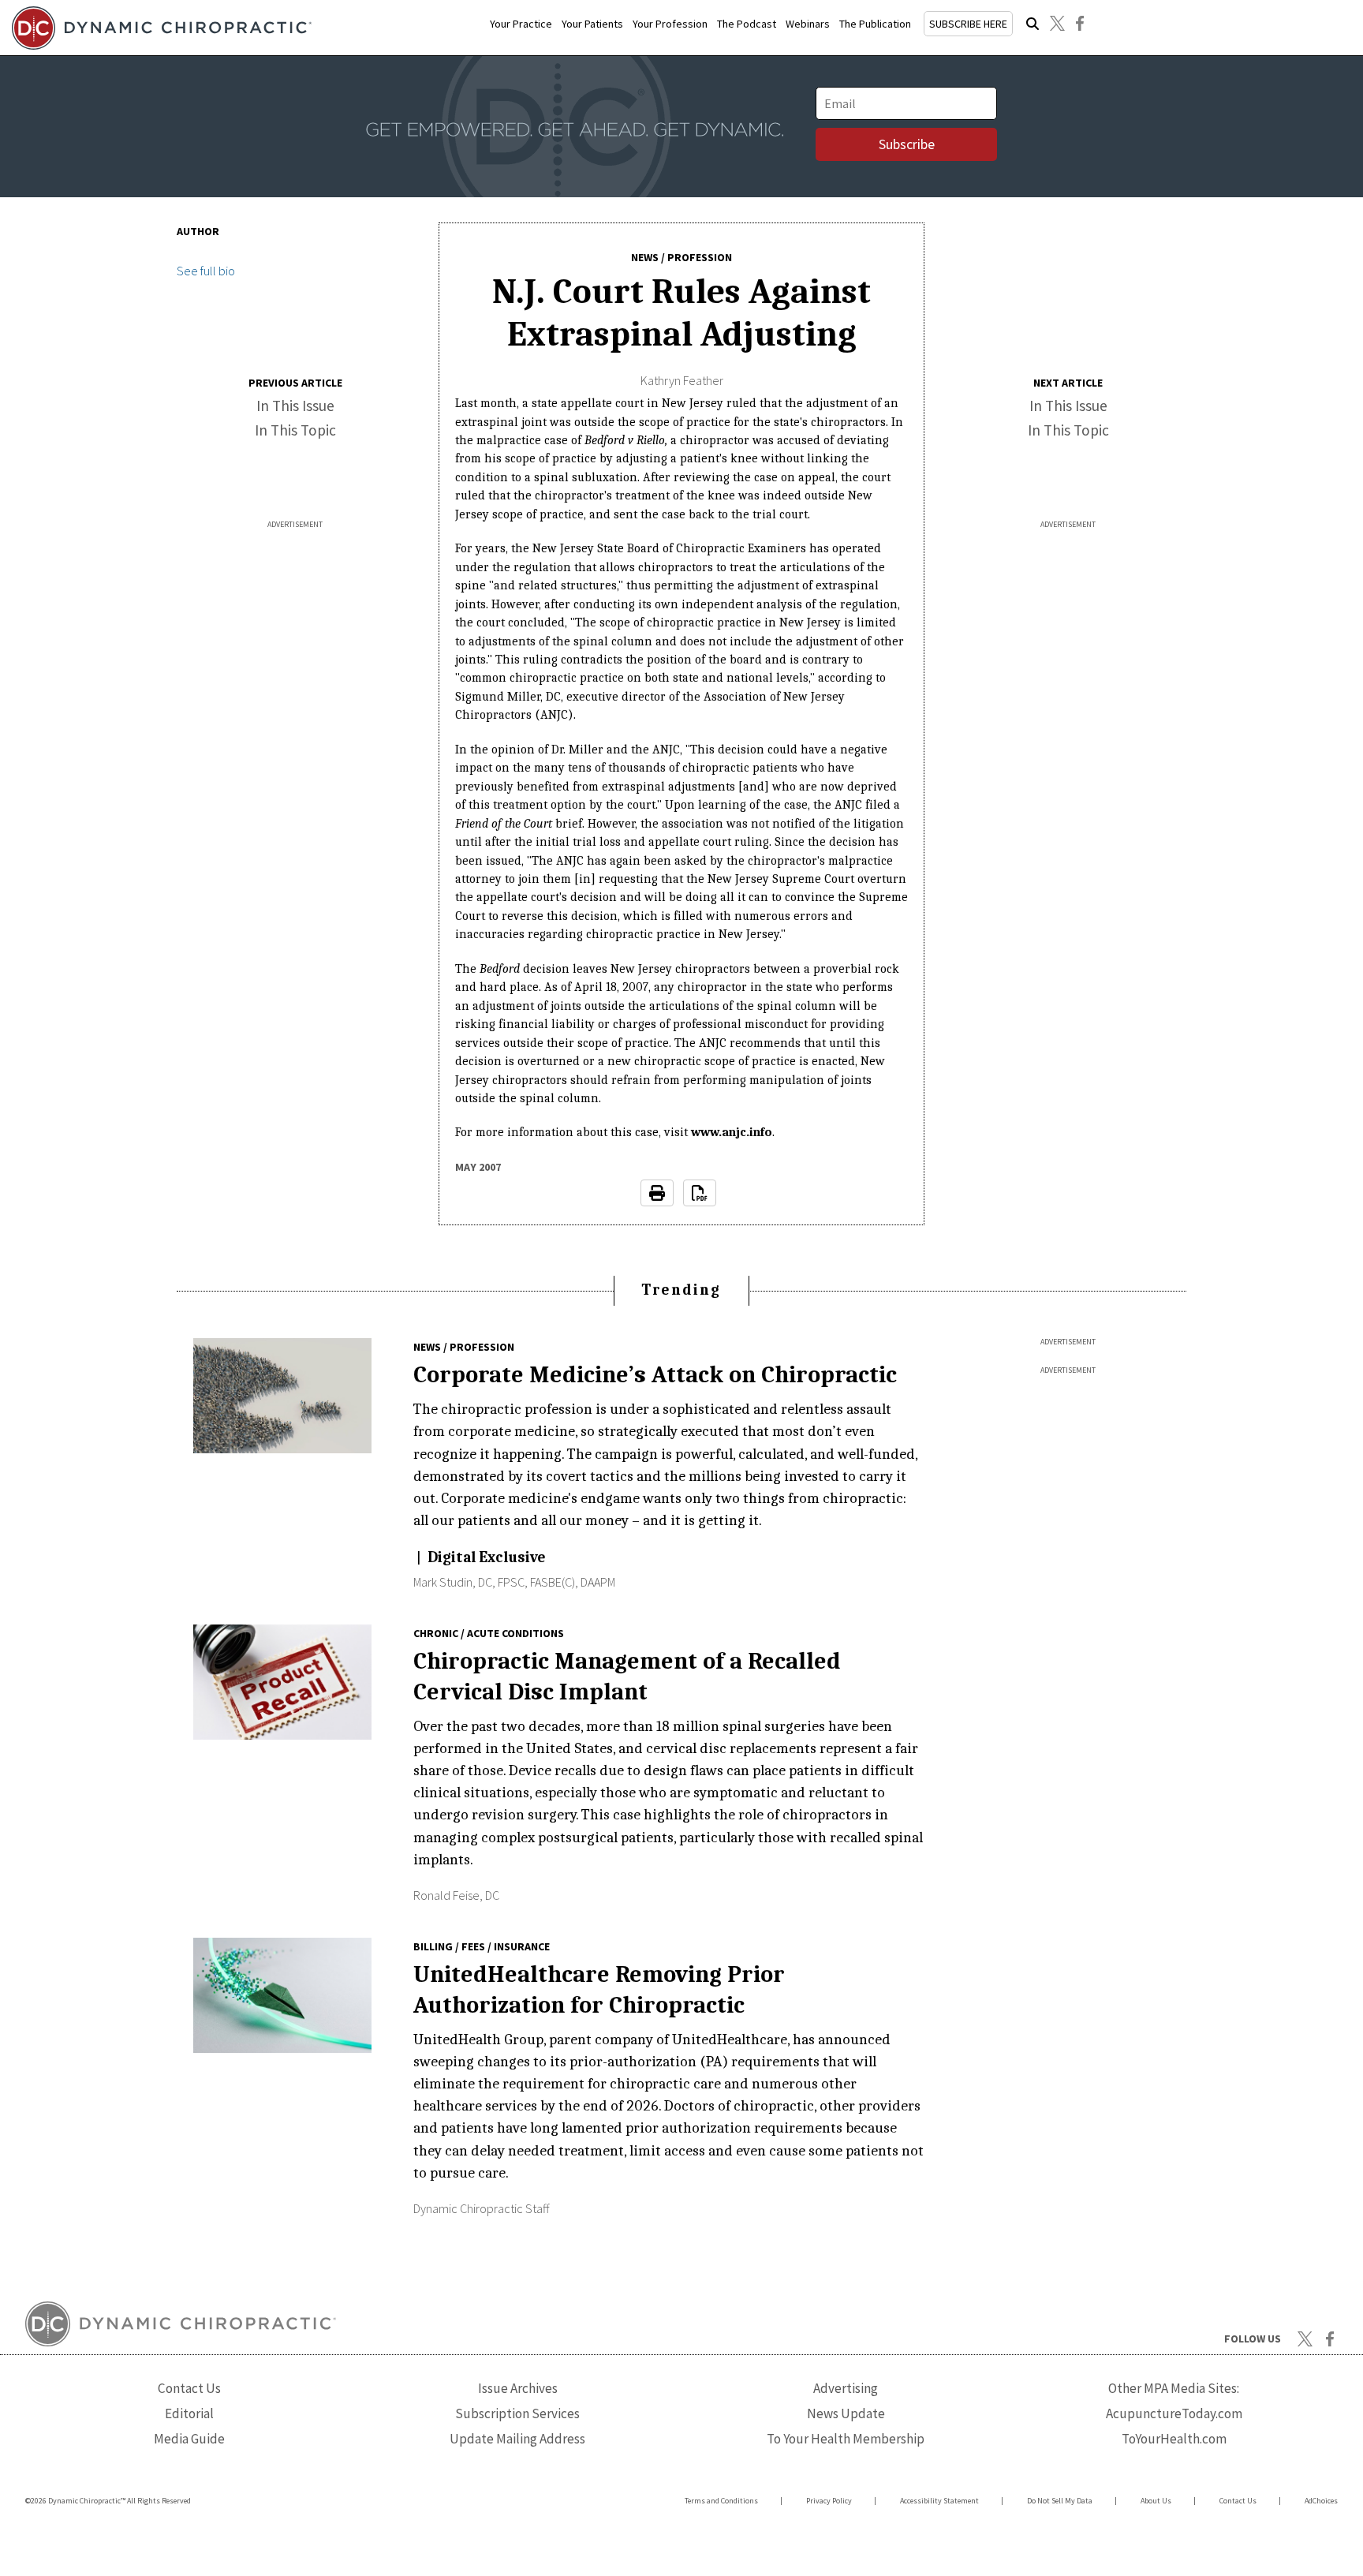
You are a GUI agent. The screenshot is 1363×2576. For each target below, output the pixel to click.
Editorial (189, 2413)
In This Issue (295, 406)
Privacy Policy (829, 2501)
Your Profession (670, 24)
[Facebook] (1080, 24)
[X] (1057, 24)
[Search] (1033, 24)
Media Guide (189, 2439)
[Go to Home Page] (159, 28)
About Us (1156, 2501)
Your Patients (592, 24)
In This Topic (295, 430)
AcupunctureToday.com (1174, 2413)
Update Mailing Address (517, 2439)
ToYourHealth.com (1174, 2439)
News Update (846, 2413)
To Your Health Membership (846, 2439)
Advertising (846, 2388)
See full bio (206, 271)
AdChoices (1321, 2501)
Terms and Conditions (721, 2501)
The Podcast (747, 24)
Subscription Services (517, 2413)
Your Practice (521, 24)
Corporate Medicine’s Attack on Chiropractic (655, 1374)
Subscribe (907, 144)
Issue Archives (518, 2388)
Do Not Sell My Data (1060, 2501)
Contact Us (189, 2388)
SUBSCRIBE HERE (968, 24)
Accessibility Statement (939, 2501)
